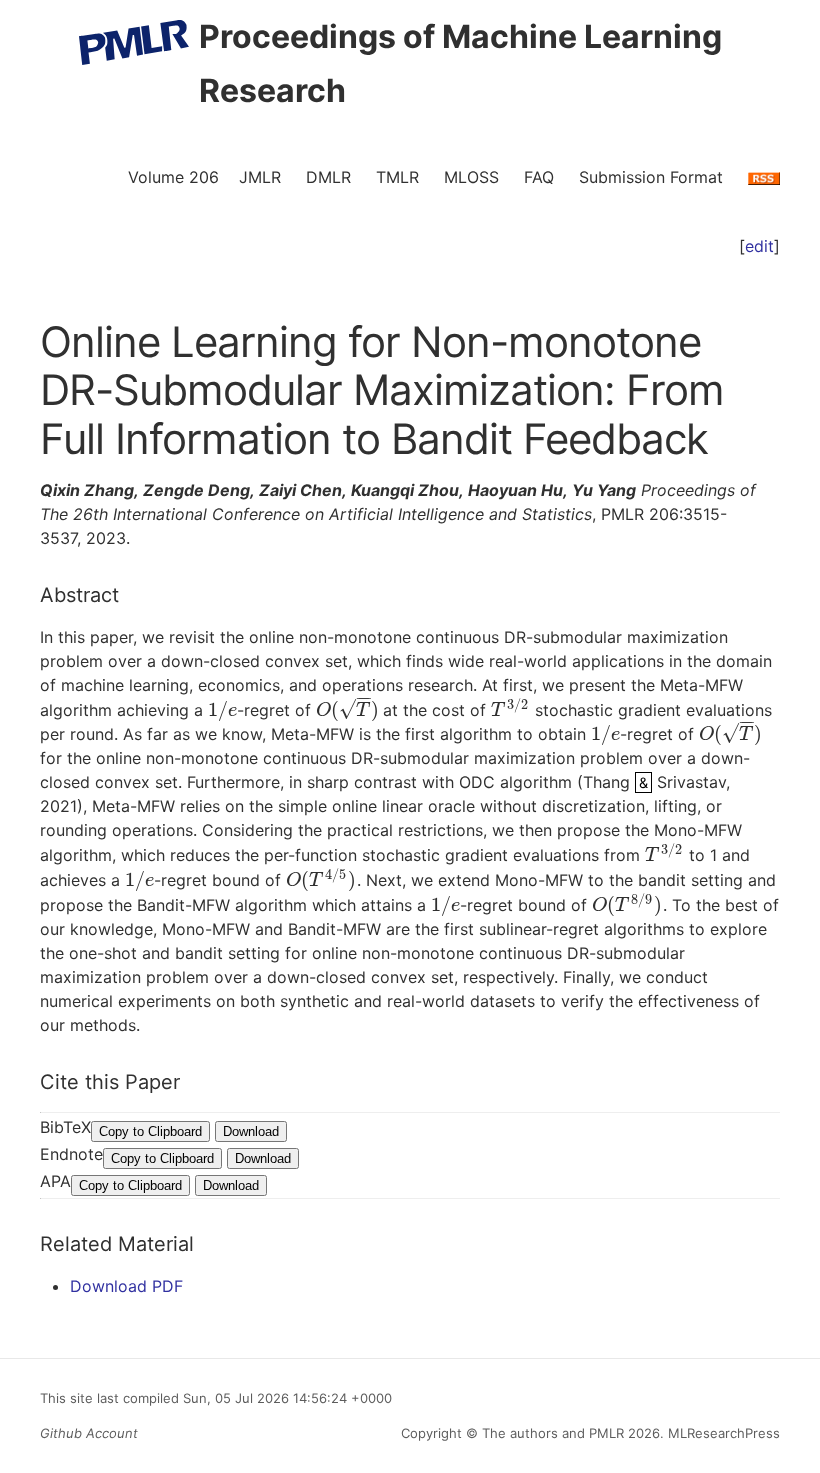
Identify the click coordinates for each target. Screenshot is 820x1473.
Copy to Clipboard (150, 1131)
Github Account (89, 1433)
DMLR (328, 177)
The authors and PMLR (553, 1433)
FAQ (539, 177)
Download (251, 1131)
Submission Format (651, 177)
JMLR (260, 177)
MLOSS (471, 177)
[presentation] (222, 710)
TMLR (397, 177)
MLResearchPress (722, 1433)
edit (759, 246)
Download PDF (126, 1286)
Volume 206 (173, 177)
